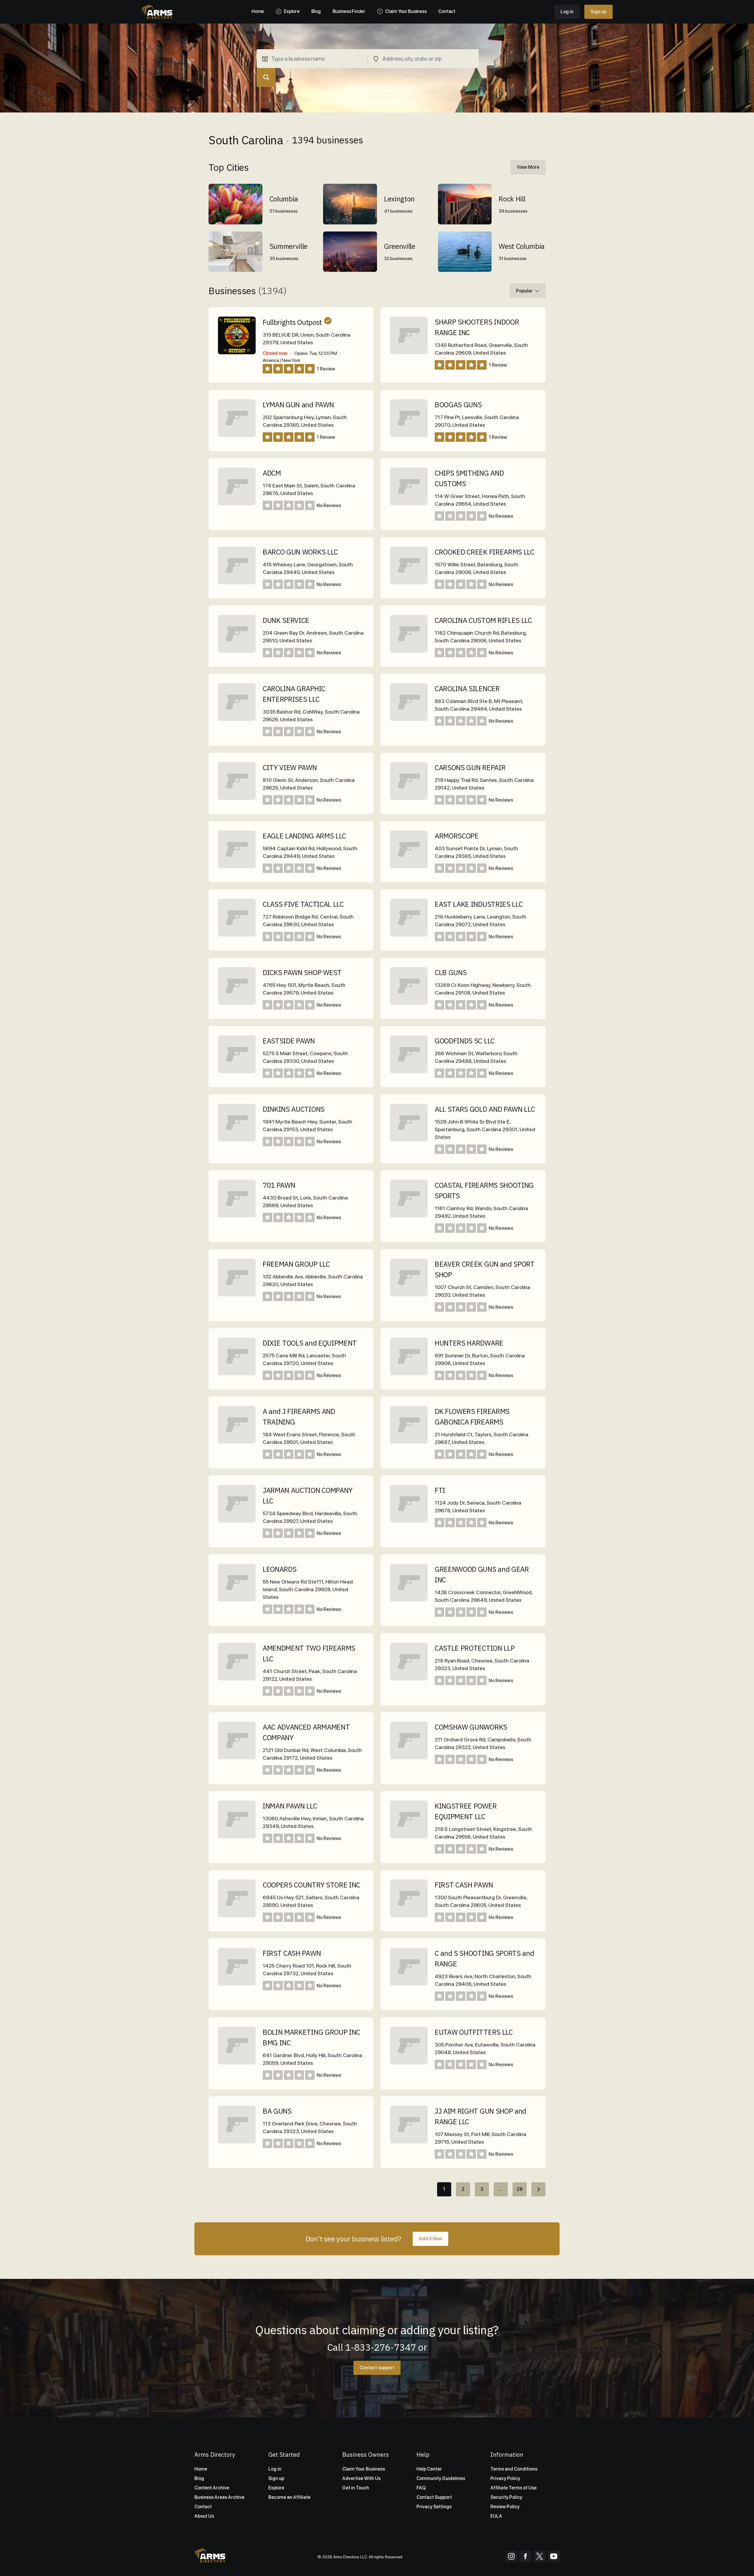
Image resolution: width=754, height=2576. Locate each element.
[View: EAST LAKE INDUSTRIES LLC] (409, 935)
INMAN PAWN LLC (290, 1806)
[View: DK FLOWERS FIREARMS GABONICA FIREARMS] (409, 1442)
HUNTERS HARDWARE (469, 1343)
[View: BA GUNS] (237, 2142)
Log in (567, 12)
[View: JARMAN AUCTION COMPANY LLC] (237, 1521)
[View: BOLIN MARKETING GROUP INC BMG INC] (237, 2063)
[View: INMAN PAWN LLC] (237, 1837)
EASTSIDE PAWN (289, 1041)
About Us (204, 2516)
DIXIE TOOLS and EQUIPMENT (310, 1343)
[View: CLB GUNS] (409, 1003)
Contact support (377, 2368)
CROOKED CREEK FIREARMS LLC (485, 552)
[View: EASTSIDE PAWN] (237, 1072)
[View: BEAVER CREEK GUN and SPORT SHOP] (409, 1295)
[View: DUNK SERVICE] (237, 651)
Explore (276, 2488)
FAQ (421, 2488)
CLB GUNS (451, 972)
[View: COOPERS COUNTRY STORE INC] (237, 1916)
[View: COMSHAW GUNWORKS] (409, 1758)
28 (520, 2189)
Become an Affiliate (289, 2497)
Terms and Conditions (514, 2469)
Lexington (399, 199)
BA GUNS (277, 2111)
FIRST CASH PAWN (464, 1885)
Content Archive (212, 2488)
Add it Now (430, 2239)
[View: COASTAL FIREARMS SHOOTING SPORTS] (409, 1216)
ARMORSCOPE (457, 836)
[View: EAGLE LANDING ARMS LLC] (237, 867)
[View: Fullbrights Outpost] (237, 335)
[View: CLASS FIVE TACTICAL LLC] (237, 935)
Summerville (288, 246)
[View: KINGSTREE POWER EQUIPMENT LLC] (409, 1837)
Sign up (598, 12)
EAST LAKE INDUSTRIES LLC (479, 904)
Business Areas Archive (219, 2497)
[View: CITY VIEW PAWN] (237, 798)
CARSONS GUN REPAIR (470, 767)
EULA (496, 2516)
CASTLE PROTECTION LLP (475, 1648)
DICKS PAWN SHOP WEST (302, 972)
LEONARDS (280, 1569)
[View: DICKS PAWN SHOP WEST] (237, 1003)
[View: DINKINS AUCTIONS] (237, 1140)
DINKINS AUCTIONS (294, 1109)
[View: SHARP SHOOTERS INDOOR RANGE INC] (409, 353)
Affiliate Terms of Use (514, 2488)
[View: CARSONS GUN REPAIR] (409, 798)
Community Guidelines (441, 2478)
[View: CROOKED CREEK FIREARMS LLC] (409, 583)
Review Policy (505, 2507)
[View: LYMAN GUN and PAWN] (237, 435)
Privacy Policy (505, 2478)
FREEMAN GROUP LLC (296, 1264)
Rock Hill (512, 199)
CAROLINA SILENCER (467, 689)
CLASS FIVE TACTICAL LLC (303, 904)
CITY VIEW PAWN (290, 767)
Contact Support (434, 2497)
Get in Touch (356, 2488)
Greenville (400, 246)
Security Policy (506, 2497)
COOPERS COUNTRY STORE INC (311, 1885)
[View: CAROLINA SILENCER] (409, 719)
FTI (440, 1490)
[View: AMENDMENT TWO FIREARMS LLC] (237, 1679)
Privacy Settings (434, 2507)
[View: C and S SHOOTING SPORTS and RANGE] (409, 1984)
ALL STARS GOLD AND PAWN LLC (485, 1109)
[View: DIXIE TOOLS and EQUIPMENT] (237, 1374)
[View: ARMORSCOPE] (409, 867)
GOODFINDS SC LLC (465, 1041)
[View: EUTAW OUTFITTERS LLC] (409, 2063)
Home (201, 2469)
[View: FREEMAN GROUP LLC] (237, 1295)
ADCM (272, 473)
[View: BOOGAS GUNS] (409, 435)
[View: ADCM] (237, 504)
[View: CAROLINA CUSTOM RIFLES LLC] (409, 651)
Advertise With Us (361, 2478)
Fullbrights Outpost (292, 322)
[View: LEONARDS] (237, 1600)
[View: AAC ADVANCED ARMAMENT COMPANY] (237, 1758)
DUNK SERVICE (286, 620)
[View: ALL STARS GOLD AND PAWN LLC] (409, 1140)
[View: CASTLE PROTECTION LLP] (409, 1679)
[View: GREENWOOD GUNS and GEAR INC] (409, 1600)
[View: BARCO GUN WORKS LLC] (237, 583)
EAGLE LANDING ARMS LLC (304, 836)
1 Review (326, 369)
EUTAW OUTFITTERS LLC (474, 2032)
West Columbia (522, 246)
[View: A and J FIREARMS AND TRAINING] (237, 1442)
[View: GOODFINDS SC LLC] (409, 1072)
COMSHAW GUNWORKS (471, 1727)
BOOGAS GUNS (458, 405)
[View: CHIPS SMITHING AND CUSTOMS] (409, 504)
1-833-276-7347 (381, 2347)
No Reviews (329, 506)
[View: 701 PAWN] (237, 1216)
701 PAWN (279, 1185)
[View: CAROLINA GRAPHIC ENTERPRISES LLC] (237, 719)
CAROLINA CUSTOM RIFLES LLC (483, 620)
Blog (199, 2478)
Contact (203, 2507)
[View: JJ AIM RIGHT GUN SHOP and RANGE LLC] (409, 2142)
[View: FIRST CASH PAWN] (409, 1916)
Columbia (284, 199)
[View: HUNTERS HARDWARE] (409, 1374)
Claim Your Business (364, 2469)
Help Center (429, 2469)
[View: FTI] (409, 1521)
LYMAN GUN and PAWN (298, 405)
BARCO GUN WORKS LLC (300, 552)
